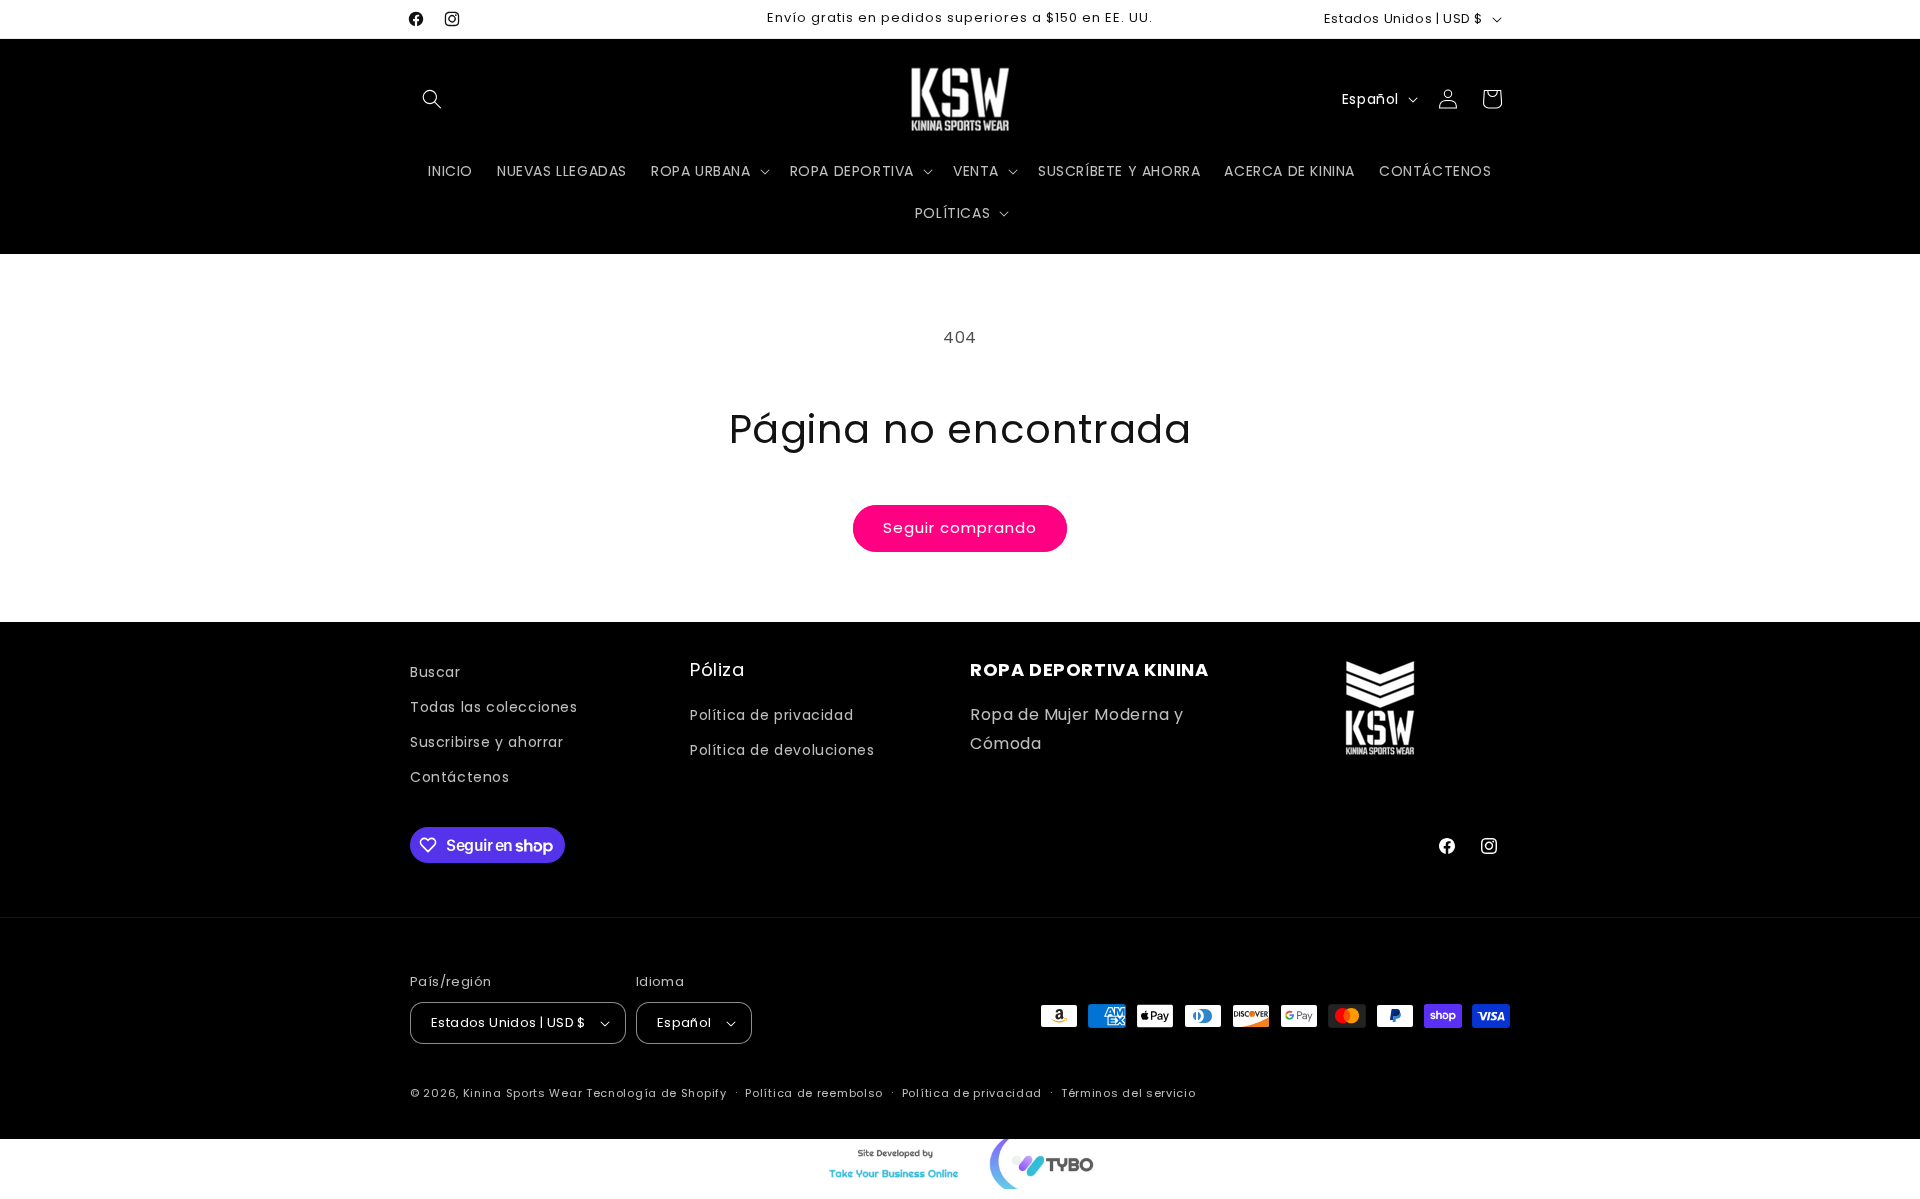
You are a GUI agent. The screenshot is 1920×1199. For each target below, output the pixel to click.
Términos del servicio (1128, 1093)
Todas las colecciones (494, 707)
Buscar (435, 672)
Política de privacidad (771, 715)
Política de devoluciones (782, 750)
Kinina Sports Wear (523, 1093)
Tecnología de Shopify (656, 1093)
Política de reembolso (814, 1093)
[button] (432, 99)
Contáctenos (460, 777)
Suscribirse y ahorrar (487, 742)
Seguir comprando (960, 527)
